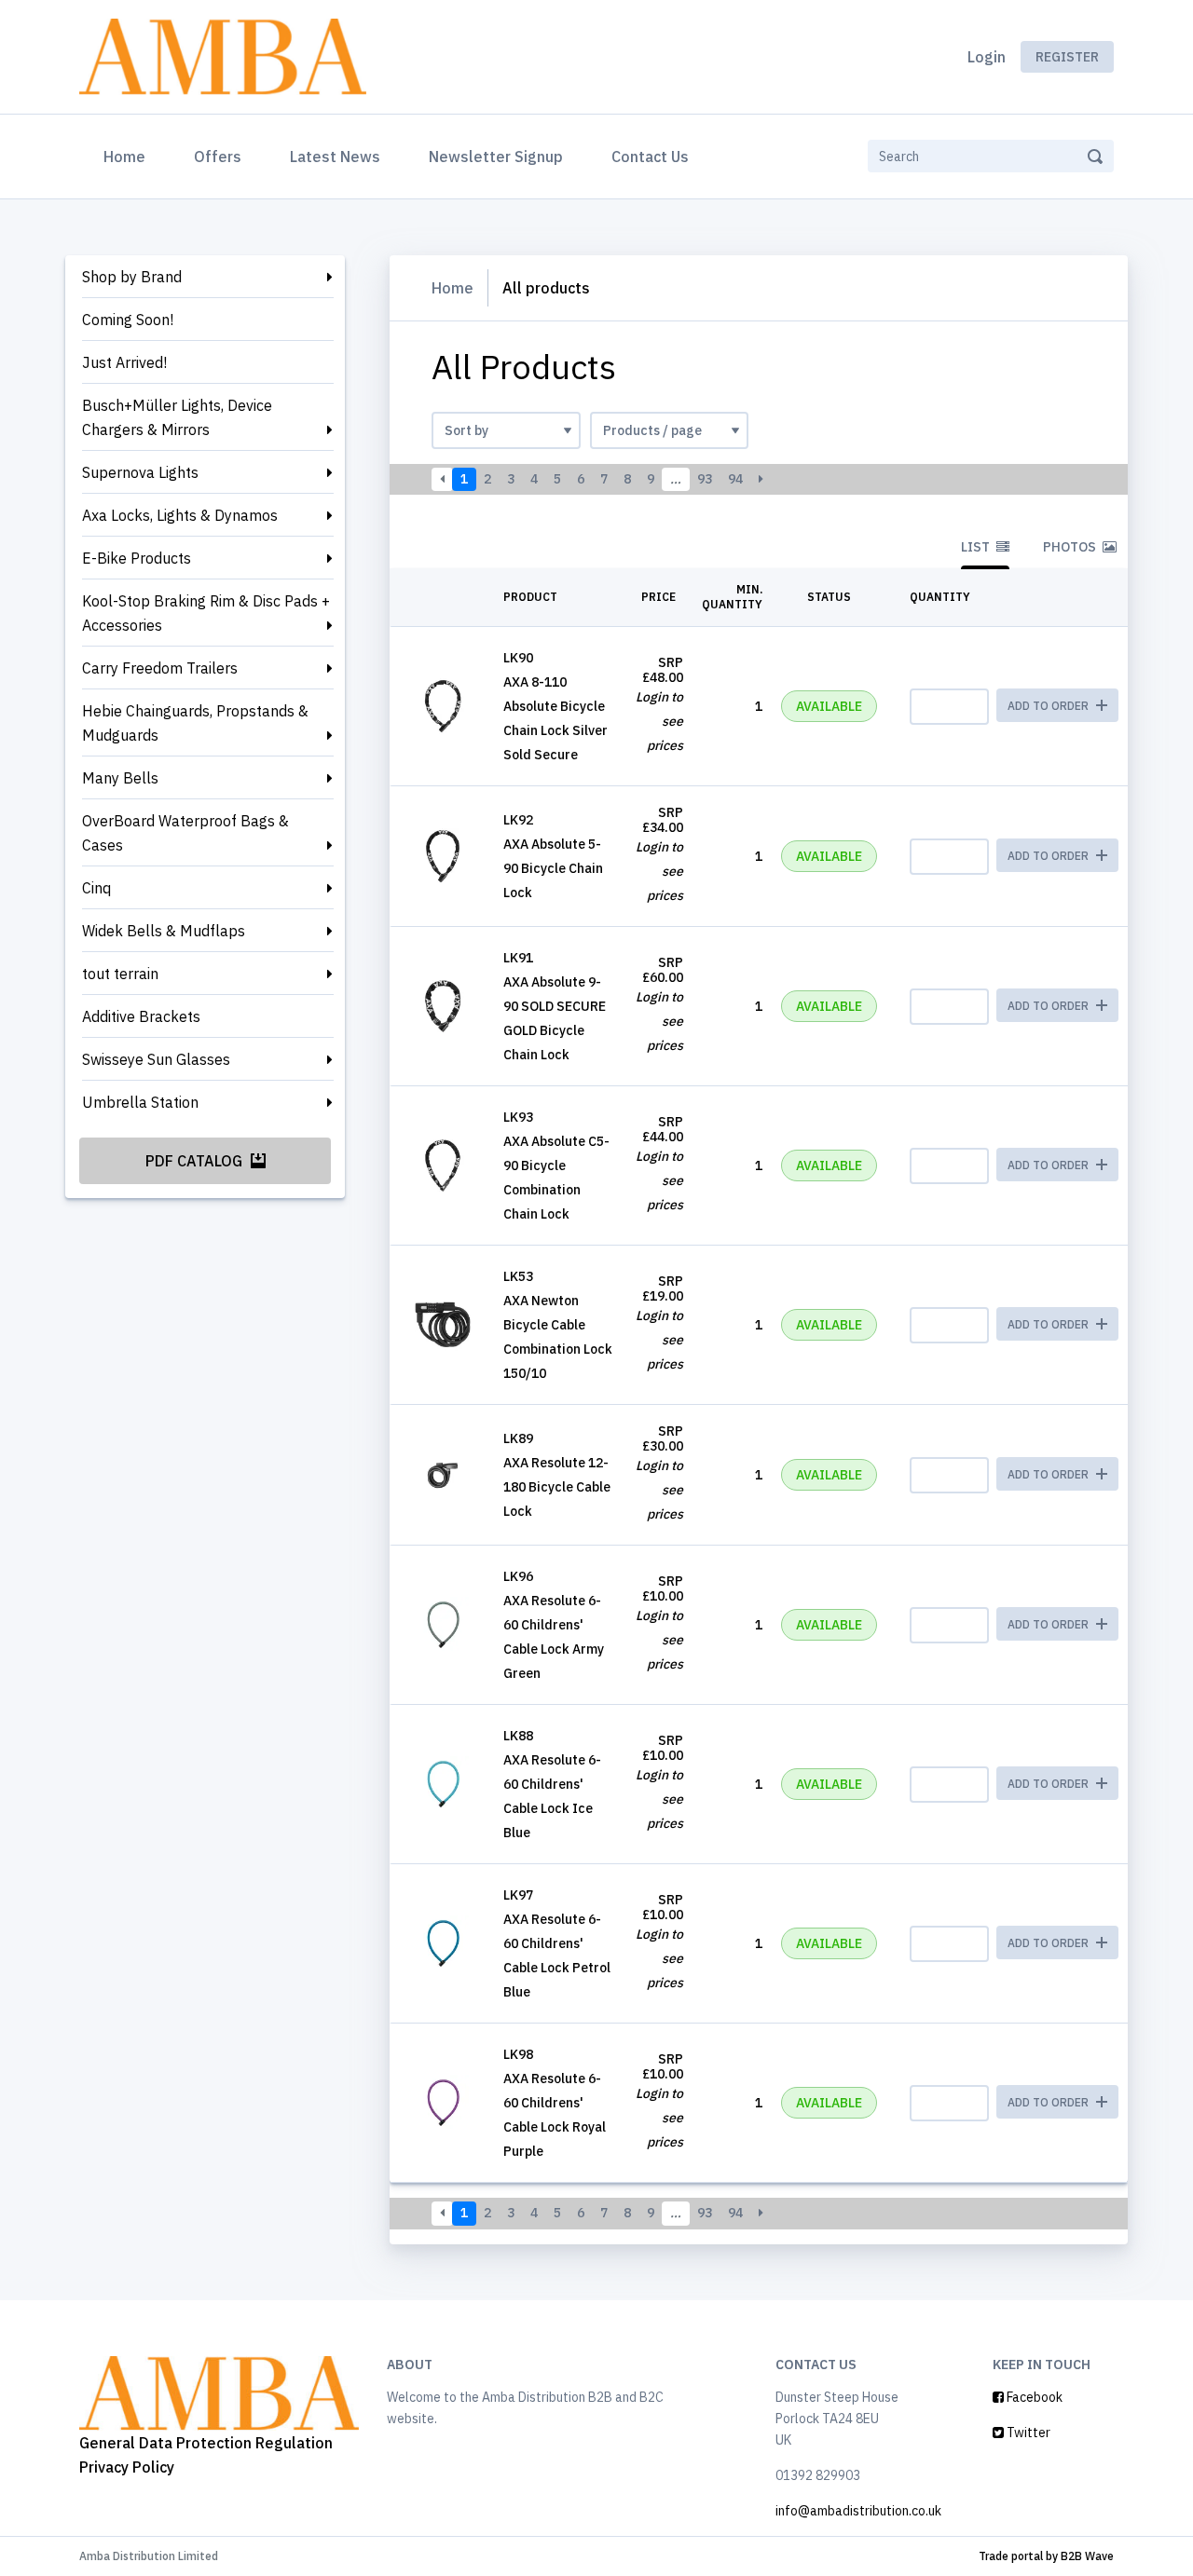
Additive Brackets (141, 1016)
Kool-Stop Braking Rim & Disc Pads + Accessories (206, 613)
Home (128, 156)
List (977, 547)
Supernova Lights (140, 472)
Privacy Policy (127, 2467)
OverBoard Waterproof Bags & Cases (185, 833)
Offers (218, 157)
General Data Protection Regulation (206, 2443)
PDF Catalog (196, 1161)
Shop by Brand (132, 277)
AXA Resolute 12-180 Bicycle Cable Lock (557, 1487)
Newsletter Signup (496, 157)
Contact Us (650, 157)
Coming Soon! (128, 320)
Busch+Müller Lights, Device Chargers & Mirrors (177, 417)
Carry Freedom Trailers (160, 668)
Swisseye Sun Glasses (156, 1059)
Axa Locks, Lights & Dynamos (180, 515)
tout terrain (120, 974)
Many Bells (120, 778)
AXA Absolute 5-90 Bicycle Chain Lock (553, 868)
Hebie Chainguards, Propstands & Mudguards (195, 723)
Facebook (1033, 2397)
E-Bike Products (137, 558)
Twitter (1027, 2433)
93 (705, 479)
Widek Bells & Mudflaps (164, 931)
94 (735, 479)
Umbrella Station (140, 1102)
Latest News (335, 157)
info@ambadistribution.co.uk (858, 2511)
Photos (1071, 547)
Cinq (96, 888)
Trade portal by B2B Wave (1046, 2556)
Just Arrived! (124, 362)
